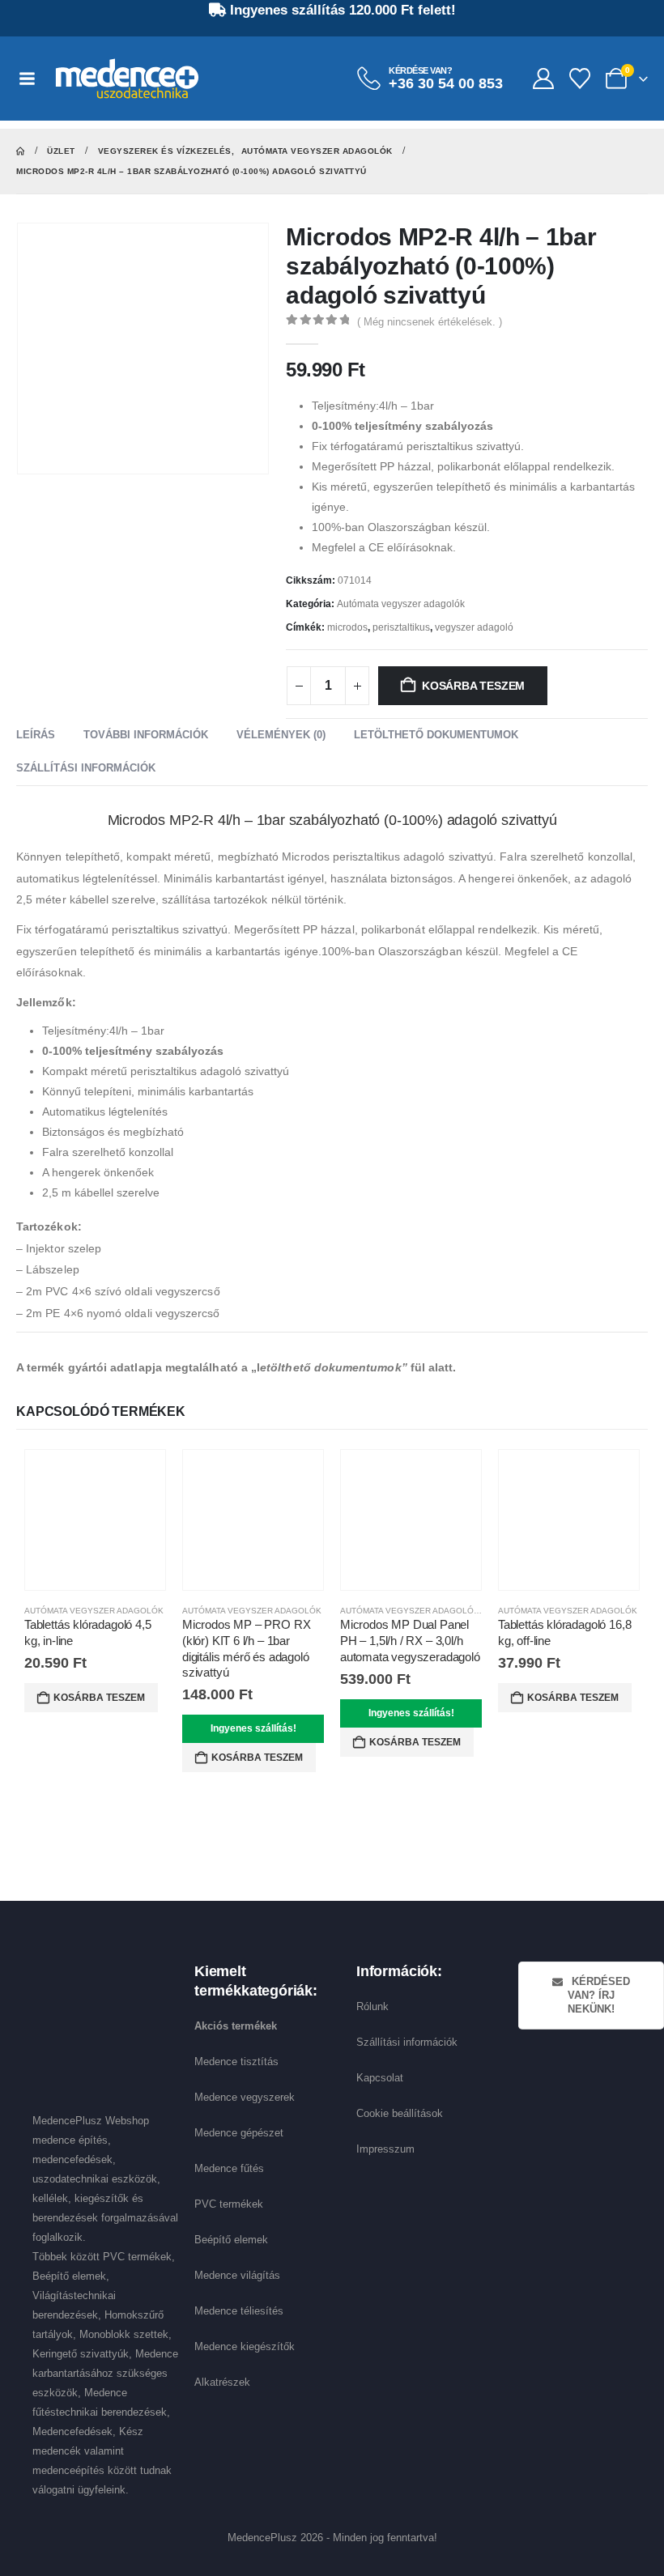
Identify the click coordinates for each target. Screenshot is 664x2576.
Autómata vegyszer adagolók (401, 604)
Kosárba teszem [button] (99, 1698)
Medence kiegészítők (245, 2346)
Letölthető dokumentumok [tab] (436, 735)
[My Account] (543, 79)
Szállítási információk (407, 2042)
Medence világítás (237, 2275)
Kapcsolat (380, 2078)
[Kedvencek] (580, 79)
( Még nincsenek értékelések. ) (430, 322)
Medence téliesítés (239, 2311)
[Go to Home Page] (20, 151)
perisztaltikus (401, 627)
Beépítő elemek (231, 2240)
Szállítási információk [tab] (86, 768)
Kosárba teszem (473, 686)
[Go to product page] (95, 1520)
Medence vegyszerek (245, 2097)
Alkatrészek (222, 2382)
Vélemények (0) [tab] (281, 735)
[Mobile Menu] (35, 79)
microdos (347, 627)
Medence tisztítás (236, 2062)
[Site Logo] (127, 79)
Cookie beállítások (400, 2113)
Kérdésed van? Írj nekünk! (599, 1996)
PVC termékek (229, 2204)
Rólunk (372, 2006)
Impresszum (385, 2149)
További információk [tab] (146, 735)
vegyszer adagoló (474, 627)
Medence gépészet (239, 2133)
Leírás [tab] (36, 735)
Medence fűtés (229, 2168)
